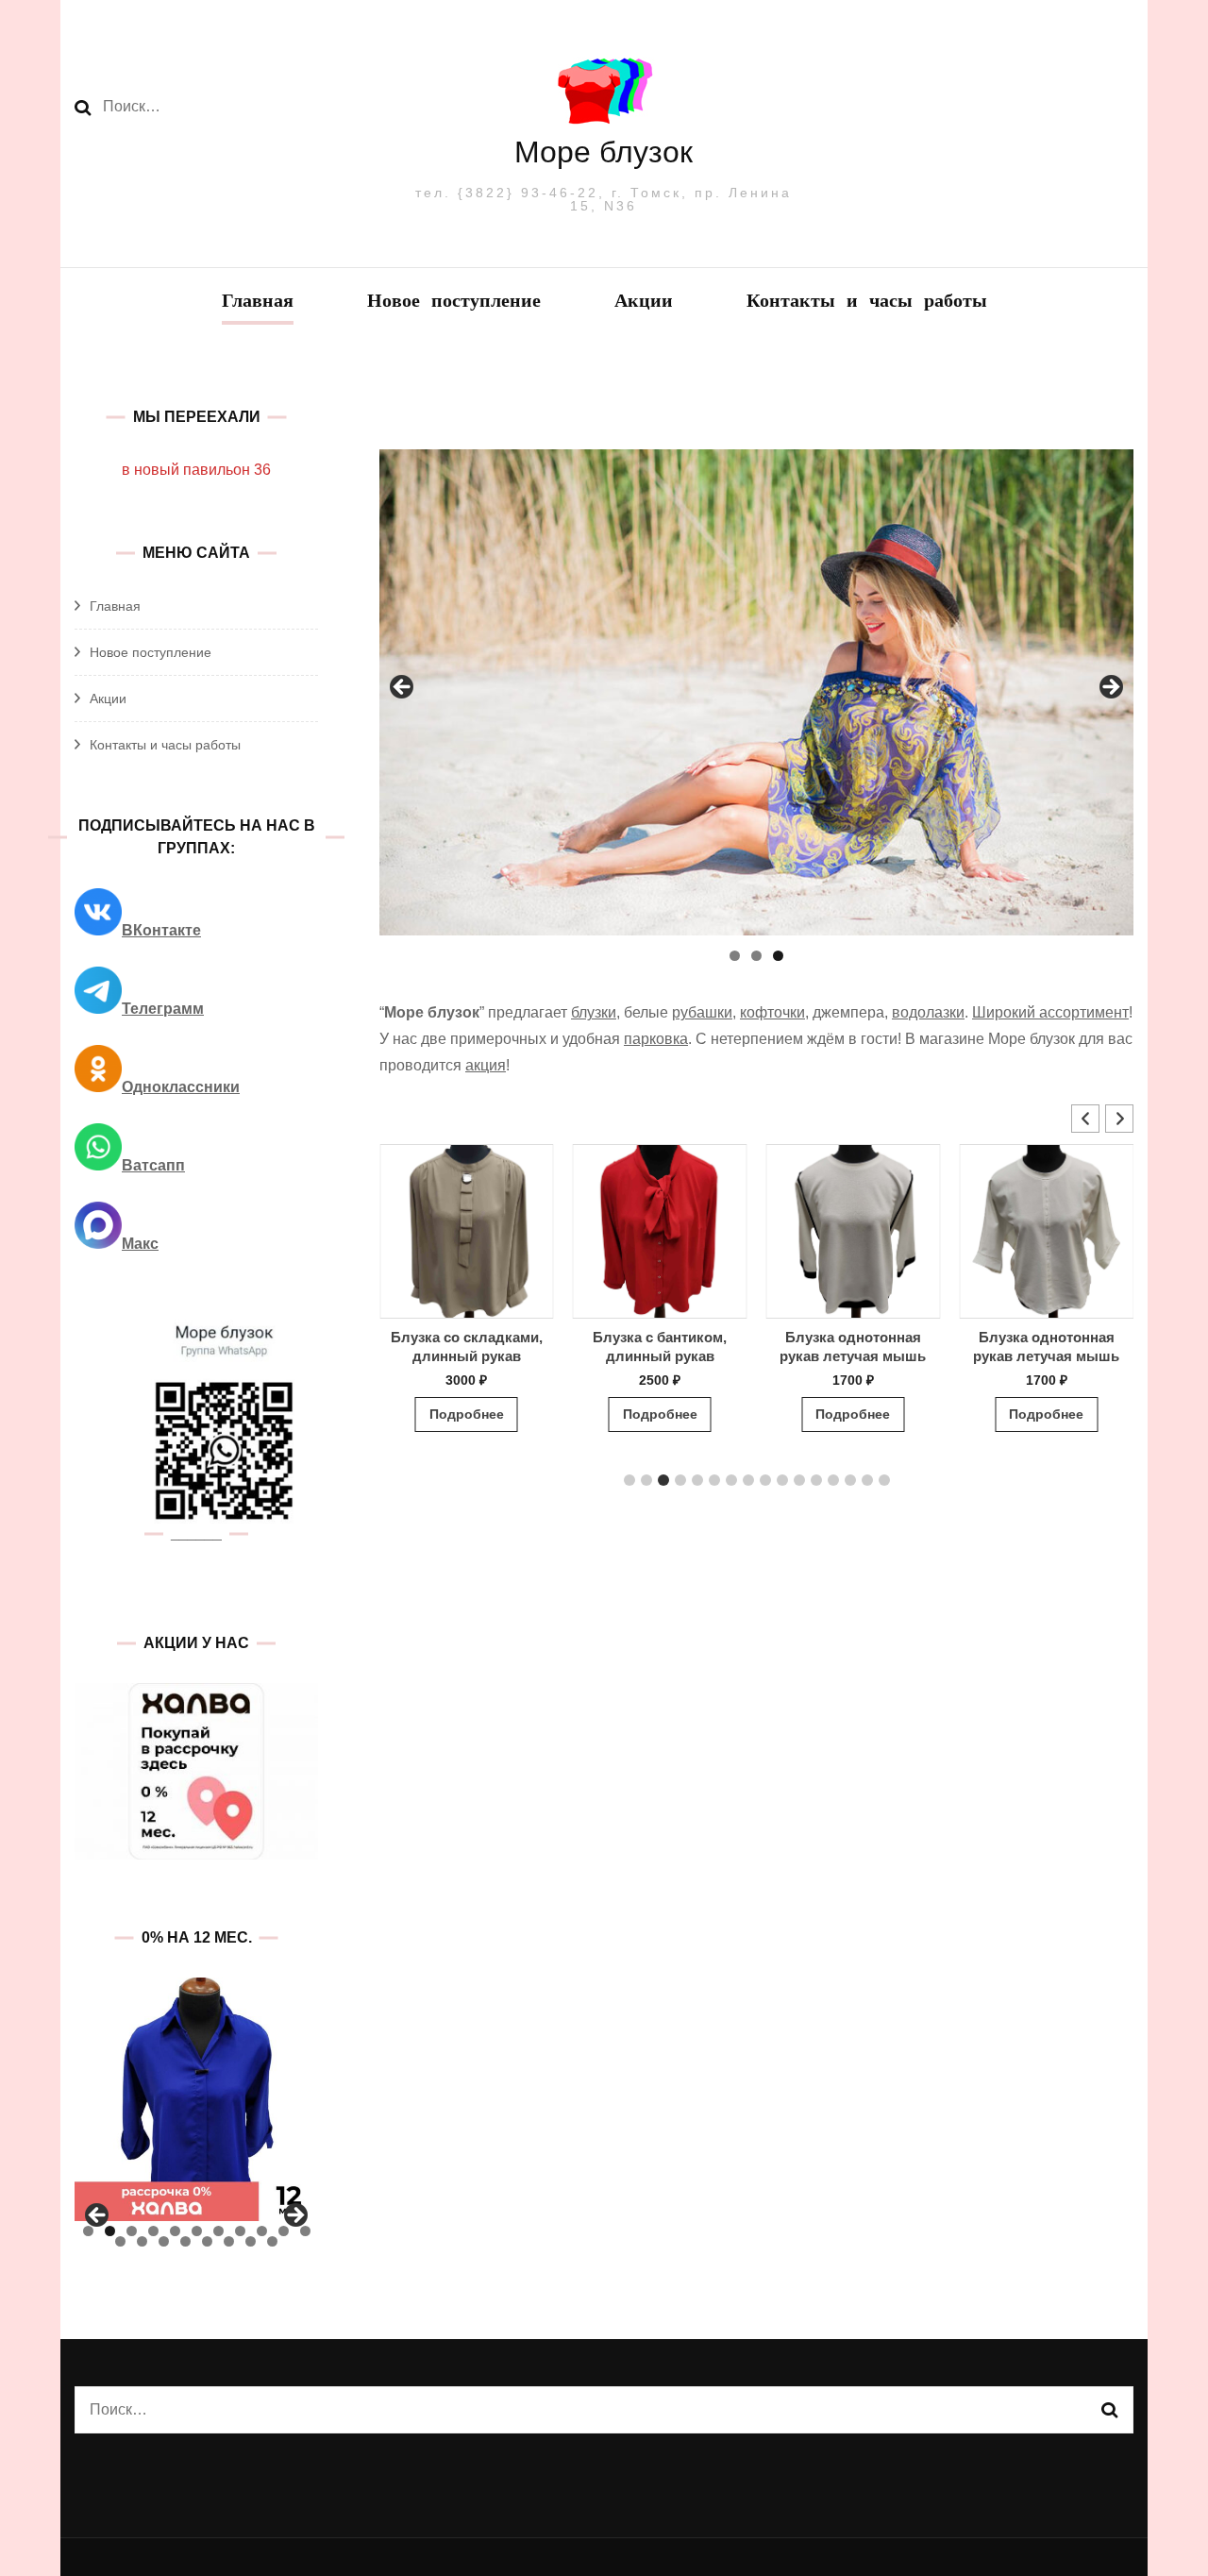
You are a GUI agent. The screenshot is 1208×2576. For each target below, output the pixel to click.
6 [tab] (197, 2231)
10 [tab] (284, 2231)
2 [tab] (756, 956)
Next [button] (1110, 688)
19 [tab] (272, 2241)
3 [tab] (778, 956)
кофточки (772, 1012)
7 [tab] (218, 2231)
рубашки (702, 1012)
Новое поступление (454, 303)
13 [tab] (142, 2241)
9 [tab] (262, 2231)
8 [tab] (240, 2231)
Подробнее (491, 1414)
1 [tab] (735, 956)
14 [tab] (164, 2241)
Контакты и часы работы (867, 303)
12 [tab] (120, 2241)
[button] (1119, 1119)
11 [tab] (305, 2231)
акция (486, 1065)
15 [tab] (185, 2241)
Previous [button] (403, 688)
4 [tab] (153, 2231)
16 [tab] (207, 2241)
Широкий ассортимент (1050, 1012)
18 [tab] (251, 2241)
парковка (656, 1039)
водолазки (928, 1012)
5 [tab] (175, 2231)
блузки (594, 1012)
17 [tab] (229, 2241)
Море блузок (604, 152)
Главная (258, 303)
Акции (644, 303)
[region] (756, 692)
